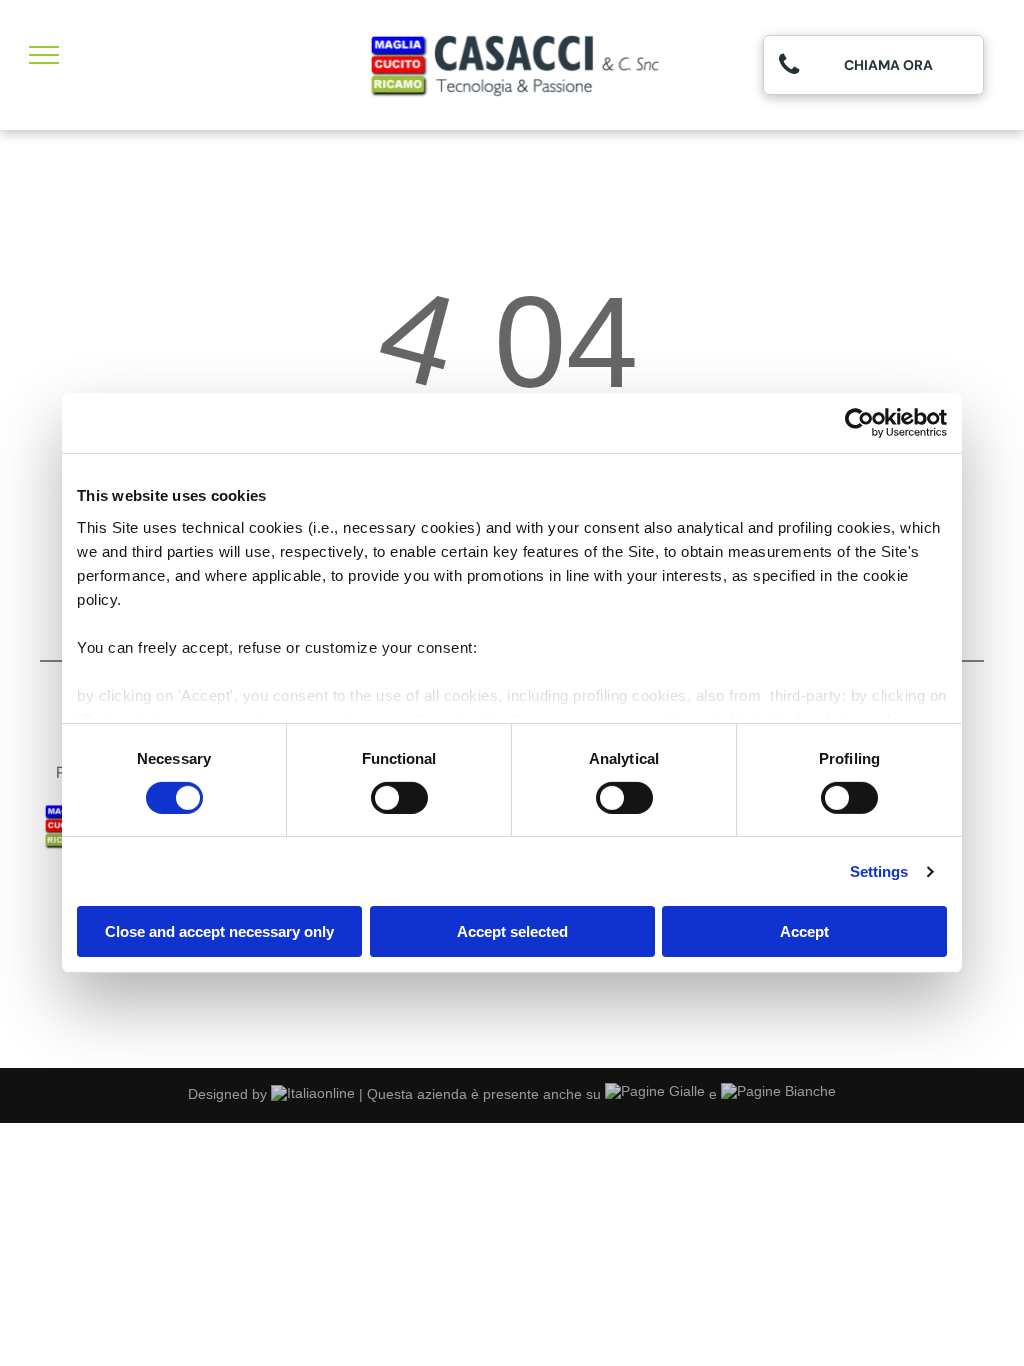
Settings (879, 871)
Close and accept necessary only (219, 931)
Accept (804, 931)
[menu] (44, 55)
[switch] (399, 798)
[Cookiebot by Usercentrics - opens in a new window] (859, 423)
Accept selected (512, 931)
